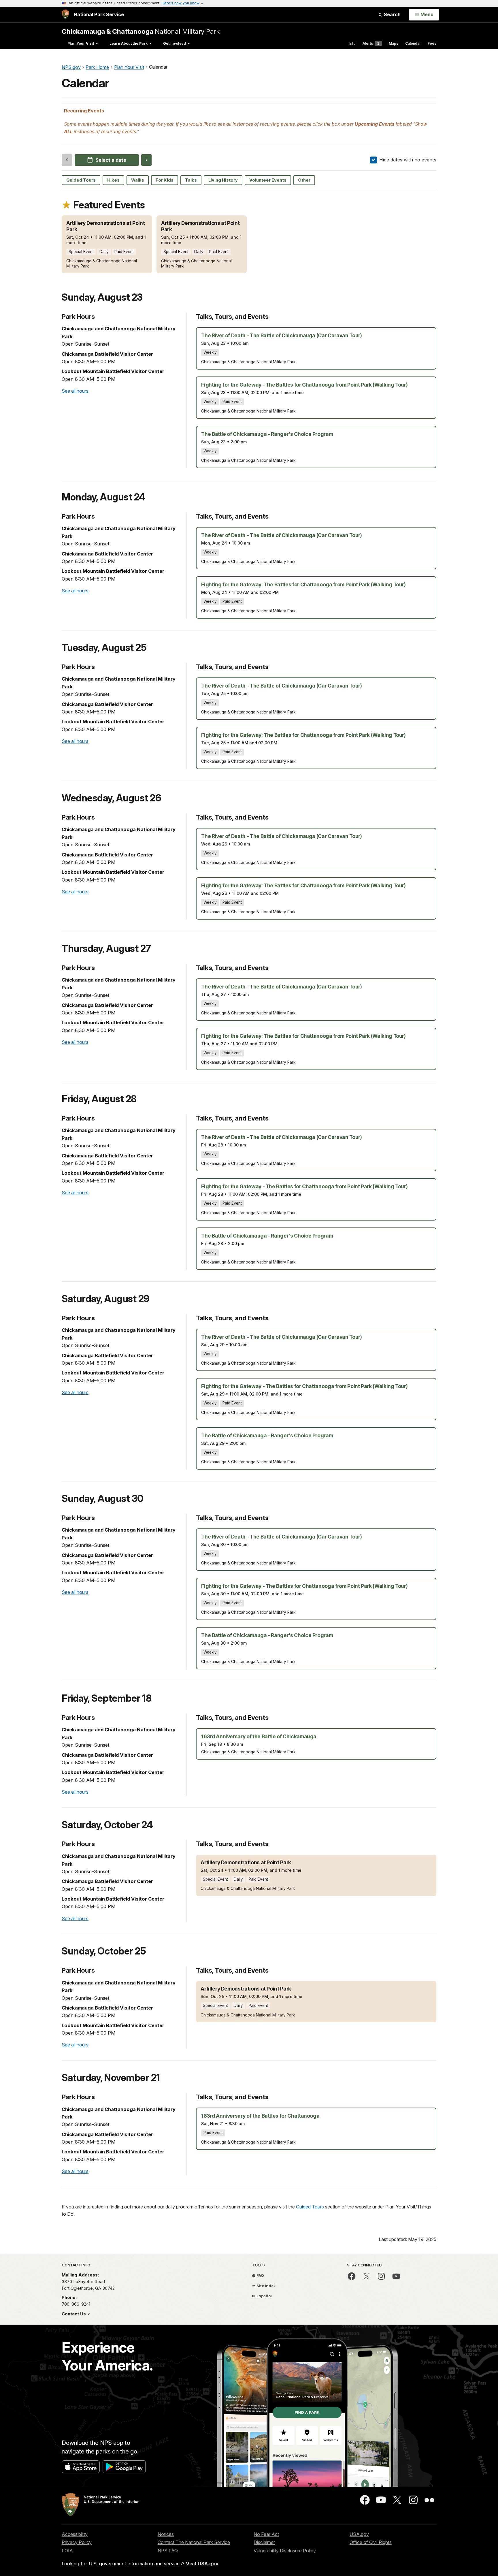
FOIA (67, 2551)
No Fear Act (266, 2534)
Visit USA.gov (202, 2564)
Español (264, 2296)
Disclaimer (264, 2542)
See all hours (75, 391)
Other (304, 180)
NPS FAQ (168, 2551)
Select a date (111, 160)
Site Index (266, 2286)
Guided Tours (81, 180)
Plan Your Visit (81, 43)
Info (352, 43)
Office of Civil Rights (371, 2542)
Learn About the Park (129, 43)
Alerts (371, 43)
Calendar (413, 43)
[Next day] (147, 160)
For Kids (165, 180)
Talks (191, 180)
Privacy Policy (77, 2542)
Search (392, 14)
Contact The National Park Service (194, 2542)
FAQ (260, 2275)
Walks (138, 180)
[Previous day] (67, 160)
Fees (432, 43)
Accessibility (75, 2534)
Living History (223, 180)
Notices (166, 2534)
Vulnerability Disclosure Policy (285, 2551)
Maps (394, 43)
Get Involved (175, 43)
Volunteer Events (268, 180)
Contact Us (74, 2314)
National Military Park (141, 31)
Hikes (113, 180)
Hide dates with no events (408, 160)
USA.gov (359, 2534)
